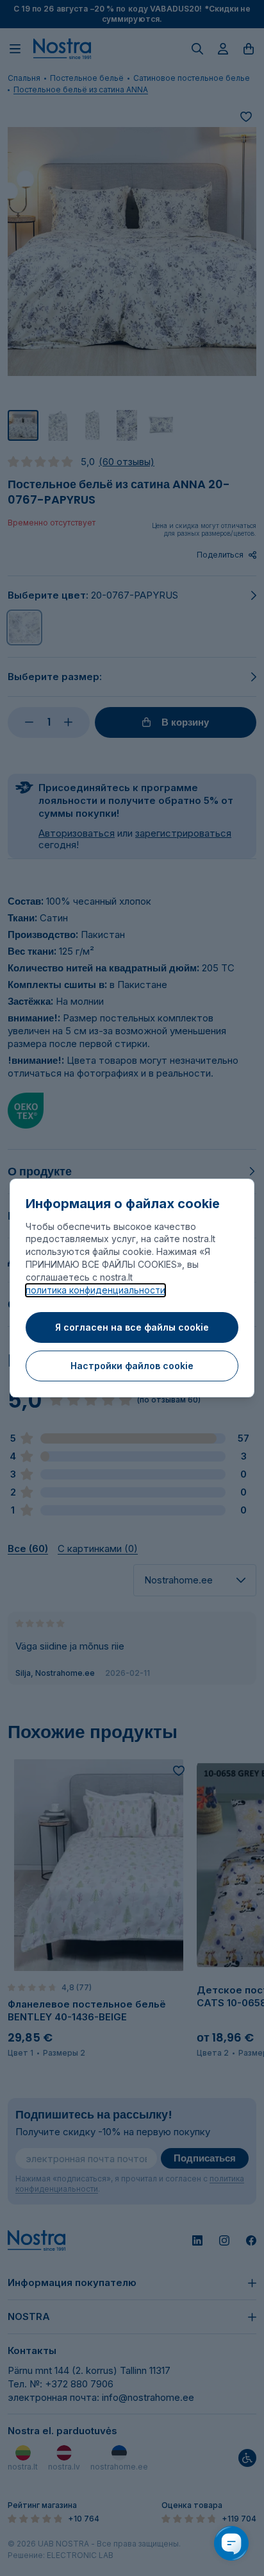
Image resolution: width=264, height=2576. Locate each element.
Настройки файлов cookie (132, 1366)
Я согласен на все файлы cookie (132, 1327)
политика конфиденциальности (95, 1290)
